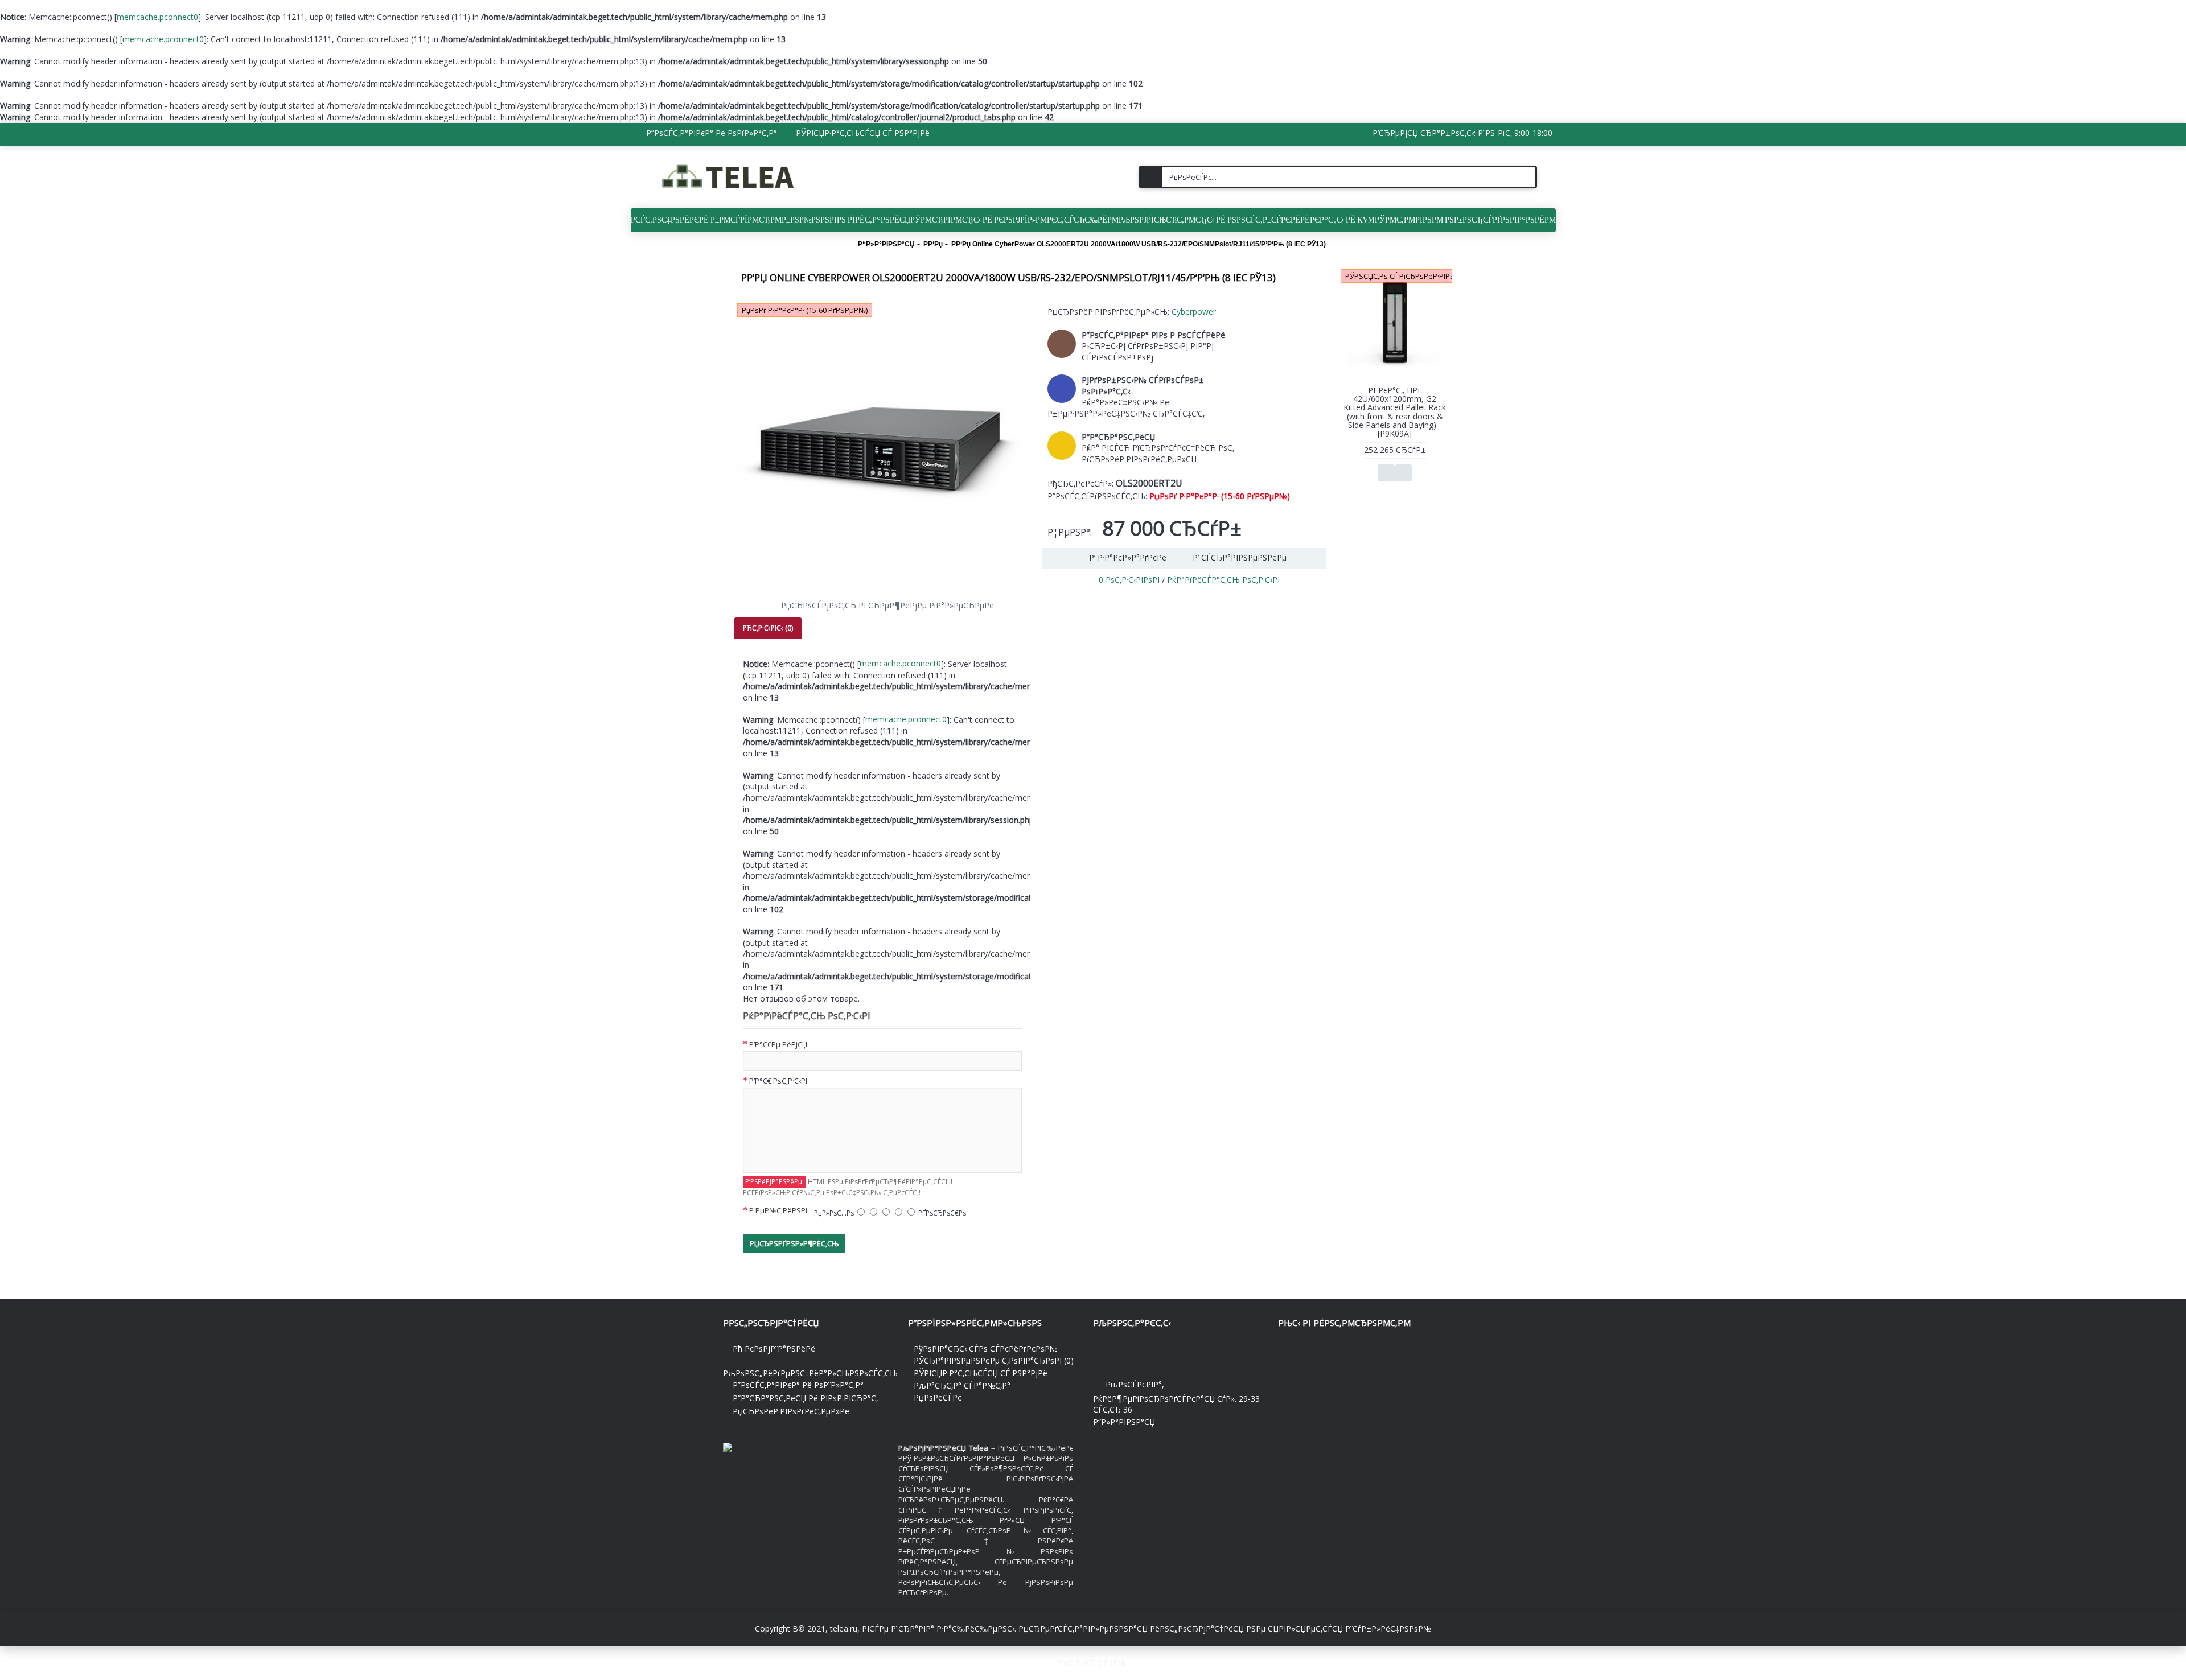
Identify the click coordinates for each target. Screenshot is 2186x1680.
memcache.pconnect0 (157, 17)
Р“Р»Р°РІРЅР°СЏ (1124, 1422)
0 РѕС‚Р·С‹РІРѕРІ (1129, 580)
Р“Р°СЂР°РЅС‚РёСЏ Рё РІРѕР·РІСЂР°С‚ (805, 1398)
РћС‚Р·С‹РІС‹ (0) (768, 628)
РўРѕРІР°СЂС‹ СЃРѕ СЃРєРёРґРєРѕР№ (986, 1348)
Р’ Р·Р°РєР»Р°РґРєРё (1128, 557)
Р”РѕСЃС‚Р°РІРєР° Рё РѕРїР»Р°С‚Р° (798, 1385)
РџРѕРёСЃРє (938, 1397)
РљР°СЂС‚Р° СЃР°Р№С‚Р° (962, 1385)
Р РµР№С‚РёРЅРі (778, 1210)
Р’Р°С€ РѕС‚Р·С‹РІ (778, 1081)
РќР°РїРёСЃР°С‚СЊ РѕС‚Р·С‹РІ (1223, 580)
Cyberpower (1194, 312)
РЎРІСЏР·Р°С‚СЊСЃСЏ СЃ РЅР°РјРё (981, 1373)
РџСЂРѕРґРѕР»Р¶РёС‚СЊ (794, 1243)
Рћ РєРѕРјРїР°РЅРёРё (774, 1348)
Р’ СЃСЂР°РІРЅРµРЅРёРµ (1240, 557)
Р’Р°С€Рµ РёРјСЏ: (779, 1044)
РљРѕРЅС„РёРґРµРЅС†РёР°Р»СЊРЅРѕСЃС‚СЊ (810, 1373)
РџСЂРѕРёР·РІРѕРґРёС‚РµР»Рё (791, 1411)
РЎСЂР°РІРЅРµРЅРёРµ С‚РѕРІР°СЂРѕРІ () (994, 1360)
